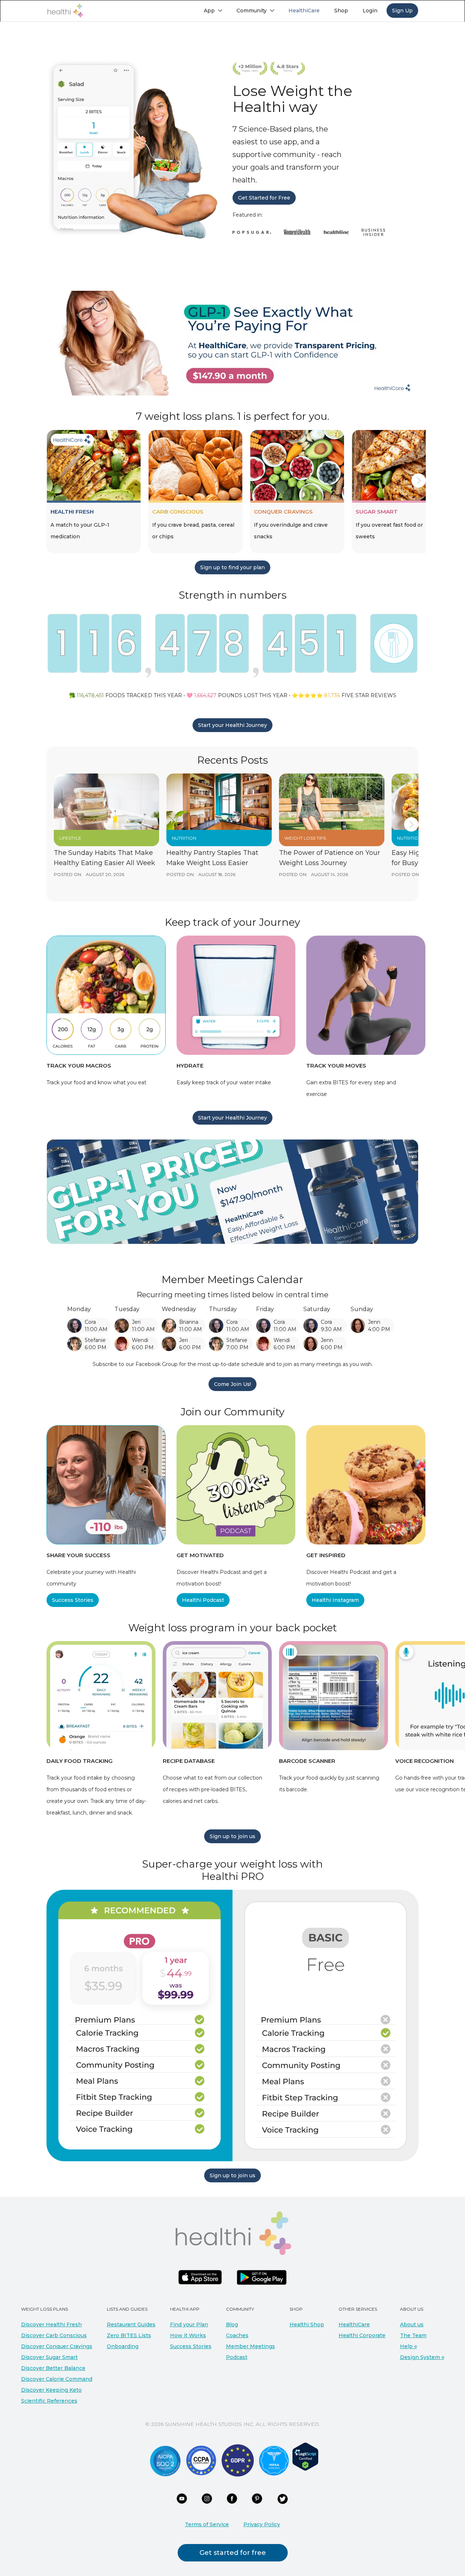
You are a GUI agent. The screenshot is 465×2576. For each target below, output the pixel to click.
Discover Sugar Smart (49, 2357)
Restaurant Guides (131, 2324)
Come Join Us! (232, 1384)
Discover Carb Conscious (54, 2335)
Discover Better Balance (53, 2368)
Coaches (237, 2335)
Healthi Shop (307, 2324)
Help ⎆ (409, 2346)
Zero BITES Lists (129, 2335)
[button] (213, 11)
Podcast (237, 2357)
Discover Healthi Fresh (51, 2324)
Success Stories (73, 1600)
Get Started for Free (264, 198)
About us (412, 2324)
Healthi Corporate (362, 2335)
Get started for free (233, 2553)
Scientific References (49, 2401)
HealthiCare (354, 2324)
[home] (65, 11)
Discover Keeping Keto (51, 2390)
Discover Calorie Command (57, 2379)
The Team (413, 2335)
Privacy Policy (262, 2524)
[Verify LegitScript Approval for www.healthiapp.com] (305, 2456)
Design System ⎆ (422, 2357)
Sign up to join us (232, 1836)
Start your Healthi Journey (232, 725)
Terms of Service (207, 2524)
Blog (232, 2324)
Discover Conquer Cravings (57, 2346)
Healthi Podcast (203, 1600)
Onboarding (123, 2346)
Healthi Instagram (335, 1600)
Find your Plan (189, 2324)
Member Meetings (250, 2346)
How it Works (188, 2335)
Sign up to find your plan (232, 567)
